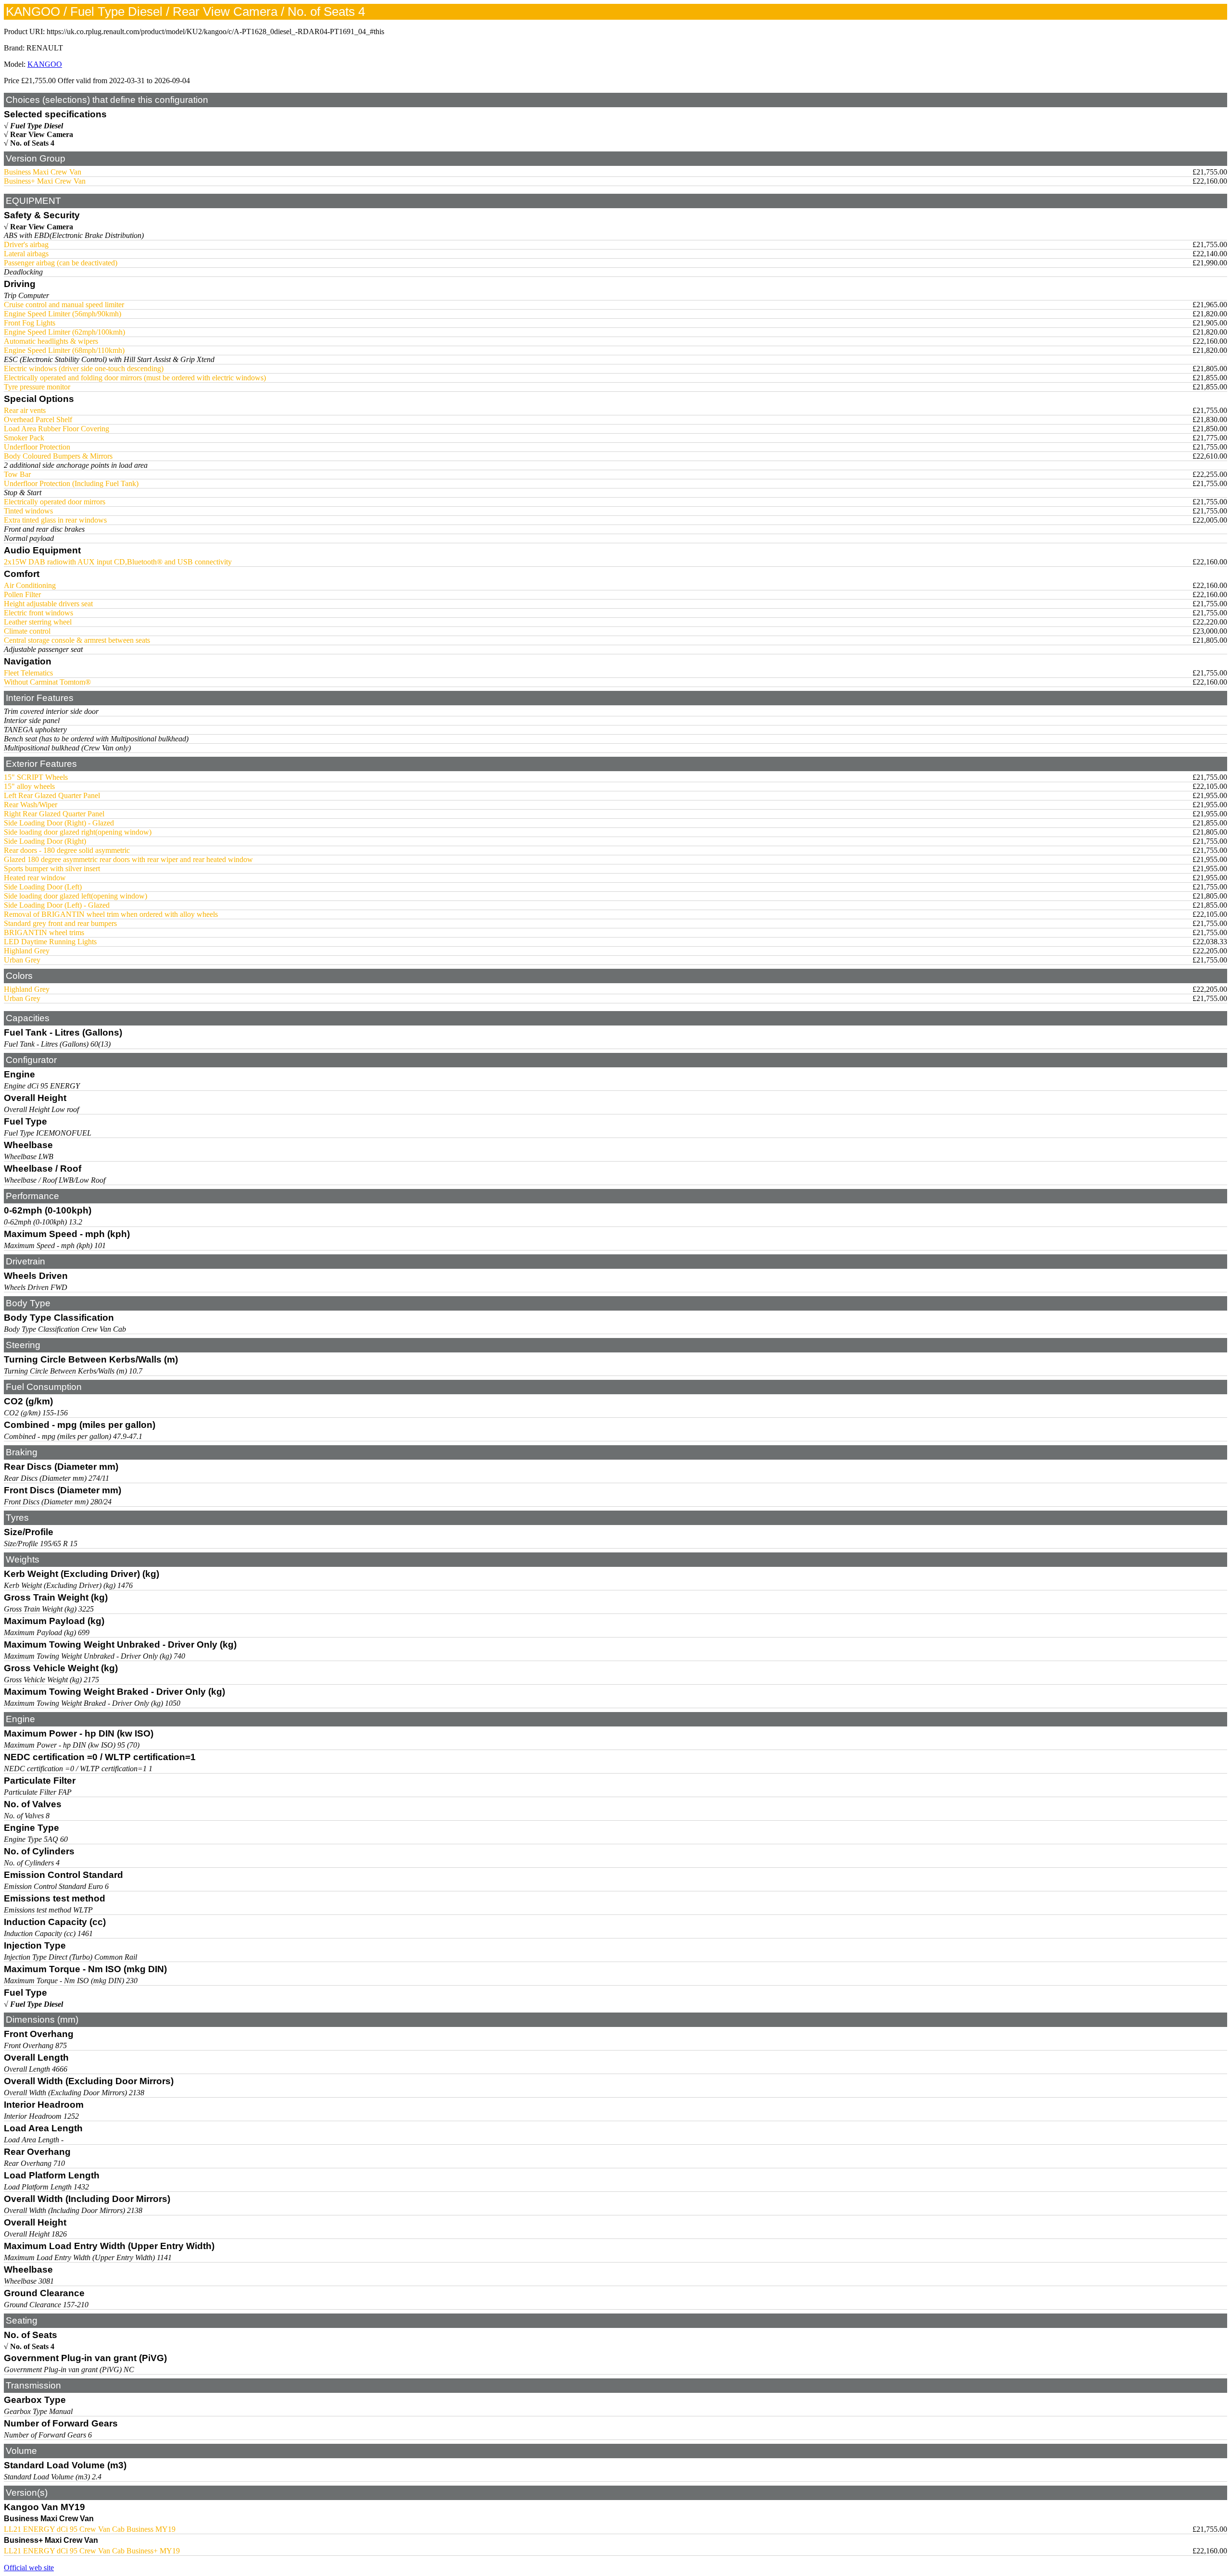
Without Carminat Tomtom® (47, 682)
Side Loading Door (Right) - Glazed (59, 823)
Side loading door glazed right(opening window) (78, 832)
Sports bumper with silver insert (52, 869)
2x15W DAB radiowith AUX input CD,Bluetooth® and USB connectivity (118, 562)
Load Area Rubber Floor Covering (57, 429)
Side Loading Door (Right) (45, 841)
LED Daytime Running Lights (50, 942)
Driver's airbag (26, 244)
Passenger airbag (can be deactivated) (61, 263)
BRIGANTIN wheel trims (44, 932)
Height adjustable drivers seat (48, 604)
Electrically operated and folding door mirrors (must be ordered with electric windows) (135, 378)
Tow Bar (17, 474)
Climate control (27, 631)
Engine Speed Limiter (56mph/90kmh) (63, 314)
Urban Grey (22, 960)
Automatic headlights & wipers (51, 341)
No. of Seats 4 (32, 143)
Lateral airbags (26, 254)
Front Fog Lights (30, 323)
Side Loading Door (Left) (43, 887)
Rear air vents (25, 410)
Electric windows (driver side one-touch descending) (84, 369)
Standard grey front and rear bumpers (60, 923)
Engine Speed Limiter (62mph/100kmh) (64, 332)
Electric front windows (38, 613)
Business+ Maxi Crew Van (45, 181)
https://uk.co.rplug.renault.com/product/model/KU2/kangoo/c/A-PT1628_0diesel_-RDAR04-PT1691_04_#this (215, 31)
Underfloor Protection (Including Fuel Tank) (71, 483)
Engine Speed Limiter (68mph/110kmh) (64, 350)
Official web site (29, 2568)
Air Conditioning (30, 585)
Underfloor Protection (37, 447)
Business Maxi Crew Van (43, 172)
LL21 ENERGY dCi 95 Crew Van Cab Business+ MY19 (92, 2551)
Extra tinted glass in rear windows (55, 520)
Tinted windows (28, 511)
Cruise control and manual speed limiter (64, 305)
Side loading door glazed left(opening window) (75, 896)
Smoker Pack (24, 438)
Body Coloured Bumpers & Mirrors (58, 456)
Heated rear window (35, 878)
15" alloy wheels (29, 786)
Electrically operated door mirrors (55, 502)
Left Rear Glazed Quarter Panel (52, 795)
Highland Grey (27, 951)
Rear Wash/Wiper (31, 805)
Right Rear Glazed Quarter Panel (54, 814)
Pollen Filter (22, 594)
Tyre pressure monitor (37, 387)
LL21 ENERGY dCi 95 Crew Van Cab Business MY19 (90, 2529)
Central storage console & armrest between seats (77, 640)
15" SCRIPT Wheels (36, 777)
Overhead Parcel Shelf (38, 419)
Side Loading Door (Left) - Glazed (57, 905)
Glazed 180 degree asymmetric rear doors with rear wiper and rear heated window (128, 859)
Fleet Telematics (28, 673)
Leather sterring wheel (38, 622)
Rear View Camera (42, 134)
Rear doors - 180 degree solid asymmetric (67, 850)
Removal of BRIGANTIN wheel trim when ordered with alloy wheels (111, 914)
